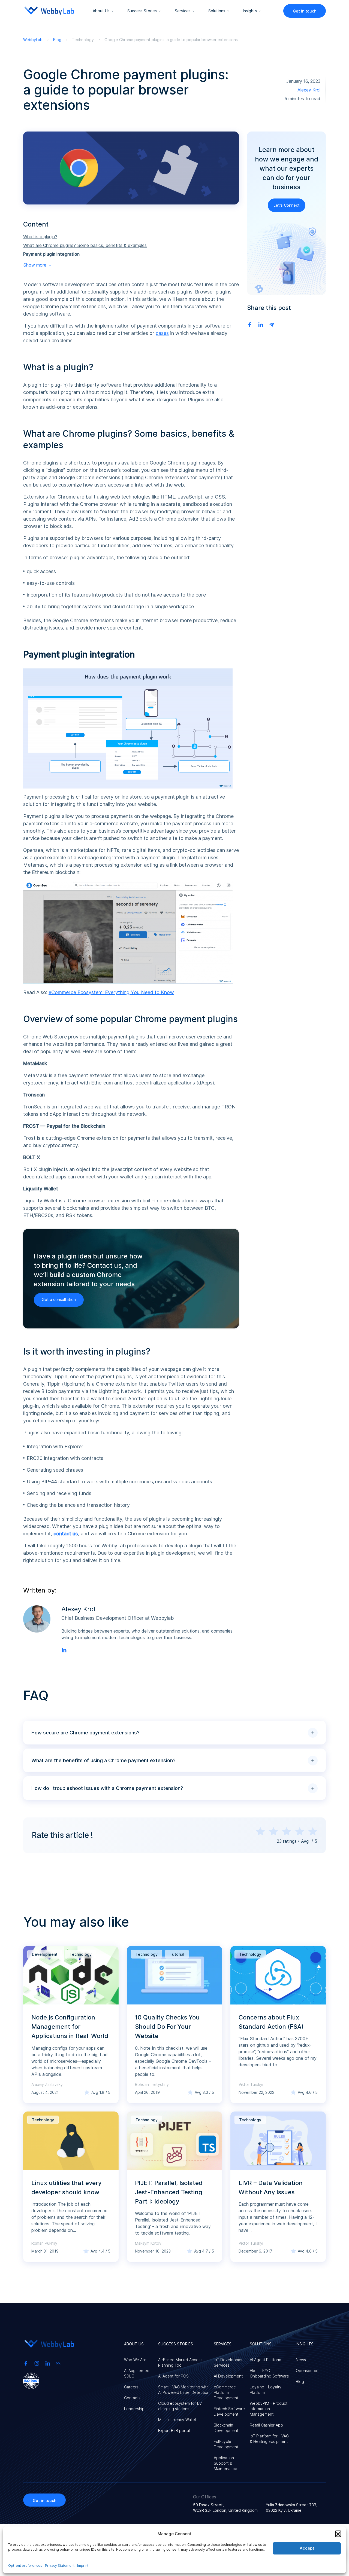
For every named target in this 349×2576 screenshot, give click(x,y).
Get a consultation (59, 1299)
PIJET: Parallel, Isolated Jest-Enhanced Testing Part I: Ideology (169, 2192)
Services (183, 11)
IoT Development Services (229, 2362)
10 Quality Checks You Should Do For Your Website (167, 2027)
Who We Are (135, 2360)
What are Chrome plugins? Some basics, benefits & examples (85, 245)
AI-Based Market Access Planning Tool (180, 2362)
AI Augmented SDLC (137, 2373)
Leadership (134, 2409)
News (301, 2360)
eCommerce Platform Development (226, 2392)
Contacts (132, 2398)
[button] (338, 2534)
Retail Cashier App (266, 2425)
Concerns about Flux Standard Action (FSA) (271, 2022)
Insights (250, 11)
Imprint (83, 2566)
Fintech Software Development (229, 2411)
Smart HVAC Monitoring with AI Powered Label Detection (184, 2390)
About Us (101, 11)
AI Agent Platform (265, 2360)
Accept (307, 2548)
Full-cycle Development (226, 2444)
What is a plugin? (40, 237)
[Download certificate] (31, 2380)
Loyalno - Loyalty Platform (266, 2390)
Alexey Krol (309, 90)
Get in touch (305, 11)
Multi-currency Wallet (177, 2420)
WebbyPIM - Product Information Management (269, 2409)
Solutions (217, 11)
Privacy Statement (60, 2566)
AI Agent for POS (173, 2376)
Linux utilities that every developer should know (66, 2187)
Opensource (307, 2371)
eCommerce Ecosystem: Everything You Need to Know (111, 992)
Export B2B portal (174, 2430)
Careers (131, 2387)
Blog (300, 2381)
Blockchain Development (226, 2428)
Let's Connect (287, 205)
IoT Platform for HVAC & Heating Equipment (269, 2439)
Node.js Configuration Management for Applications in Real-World (70, 2027)
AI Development (228, 2376)
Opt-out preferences (25, 2566)
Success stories (142, 11)
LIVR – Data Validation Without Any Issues (271, 2187)
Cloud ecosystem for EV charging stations (180, 2406)
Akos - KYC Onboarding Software (269, 2373)
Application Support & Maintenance (225, 2463)
